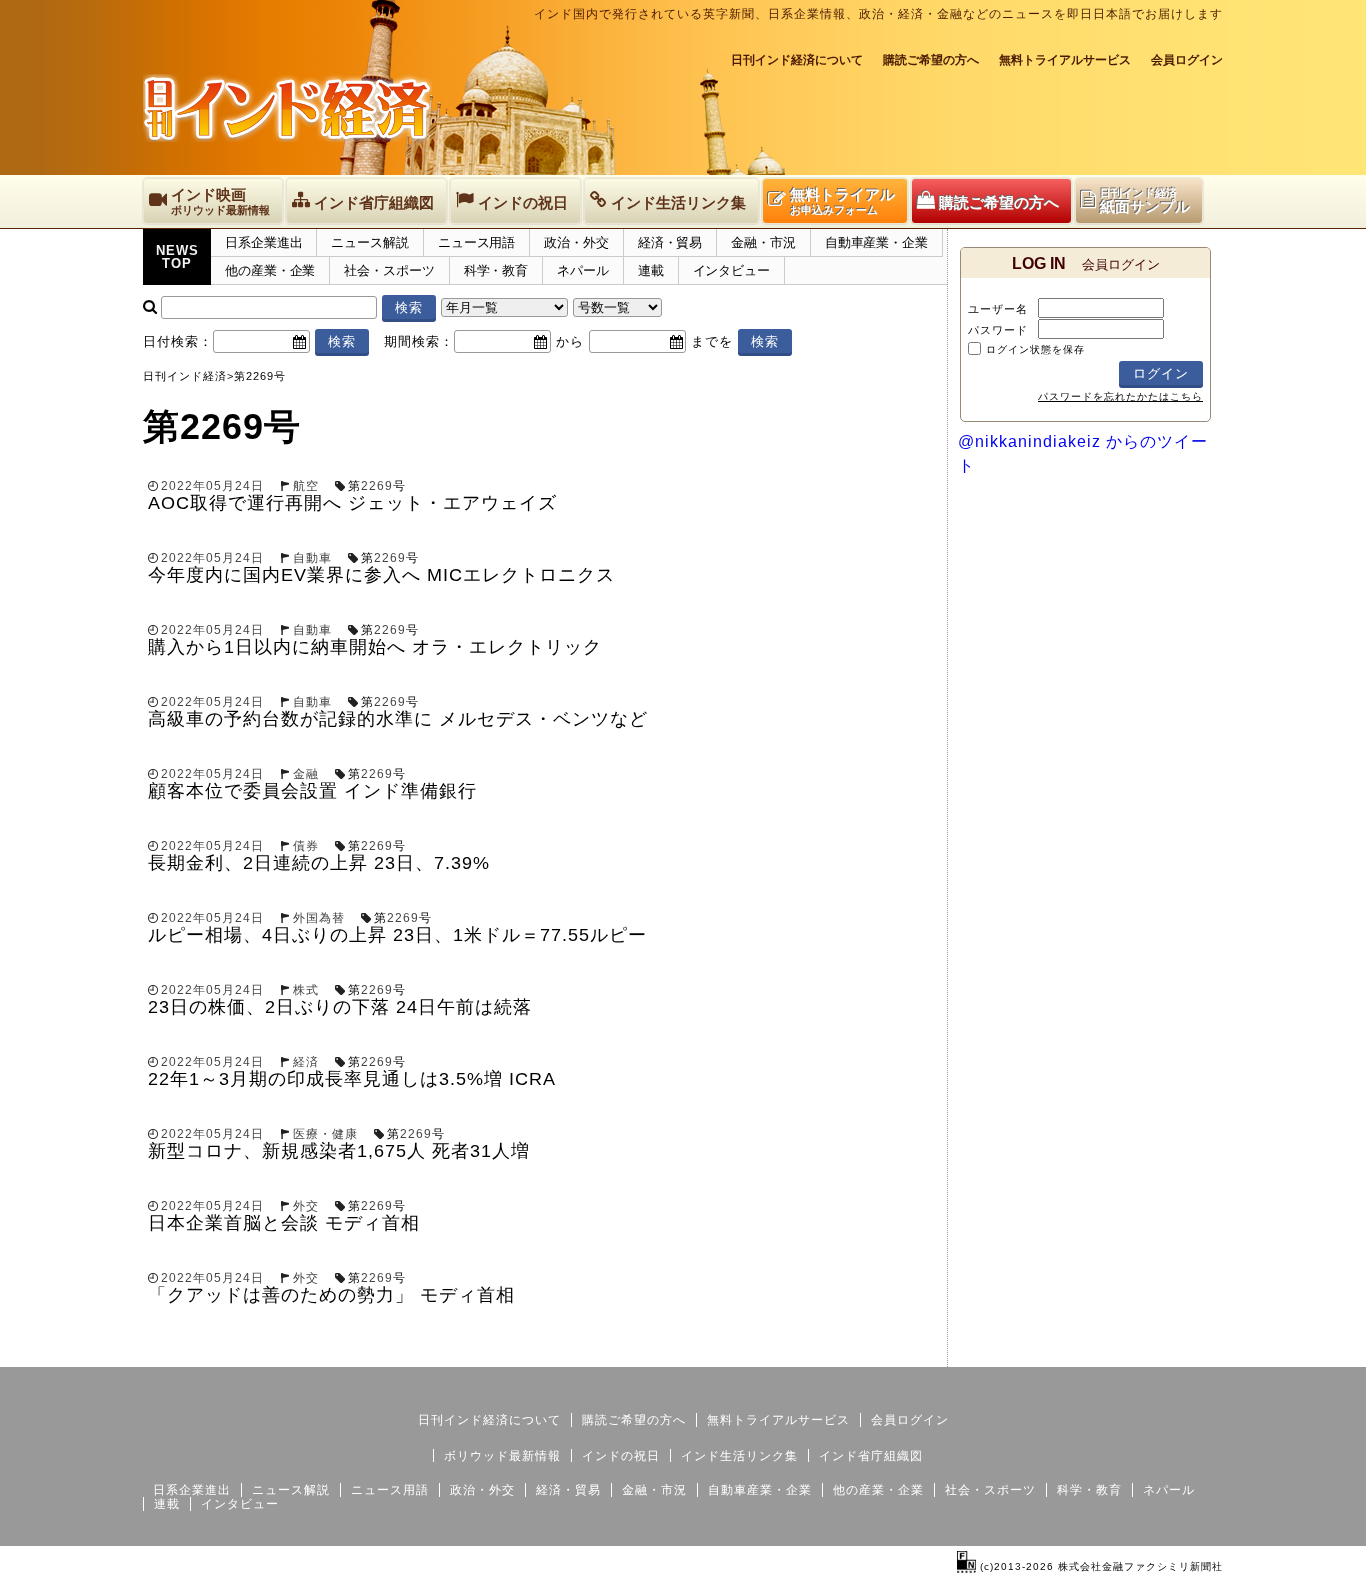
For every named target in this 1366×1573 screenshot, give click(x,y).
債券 (306, 846)
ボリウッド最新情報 (502, 1456)
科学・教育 (496, 270)
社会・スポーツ (389, 270)
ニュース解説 (369, 242)
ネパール (583, 270)
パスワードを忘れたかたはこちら (1120, 396)
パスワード (998, 330)
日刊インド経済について (797, 60)
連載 (651, 270)
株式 (306, 990)
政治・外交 (576, 242)
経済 (306, 1062)
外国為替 (319, 918)
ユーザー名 (998, 309)
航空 (306, 486)
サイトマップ (1071, 1351)
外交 (306, 1206)
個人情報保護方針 (1175, 1351)
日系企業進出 (263, 242)
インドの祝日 (621, 1456)
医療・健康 (325, 1134)
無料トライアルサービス (1065, 60)
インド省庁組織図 (871, 1456)
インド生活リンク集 (739, 1456)
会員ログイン (1187, 60)
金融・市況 (763, 242)
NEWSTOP (177, 257)
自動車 (312, 558)
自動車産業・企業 (876, 242)
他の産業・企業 (270, 270)
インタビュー (731, 270)
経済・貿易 (670, 242)
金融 (306, 774)
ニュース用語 (476, 242)
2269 (377, 486)
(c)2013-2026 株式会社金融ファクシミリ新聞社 (1099, 1566)
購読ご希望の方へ (931, 60)
